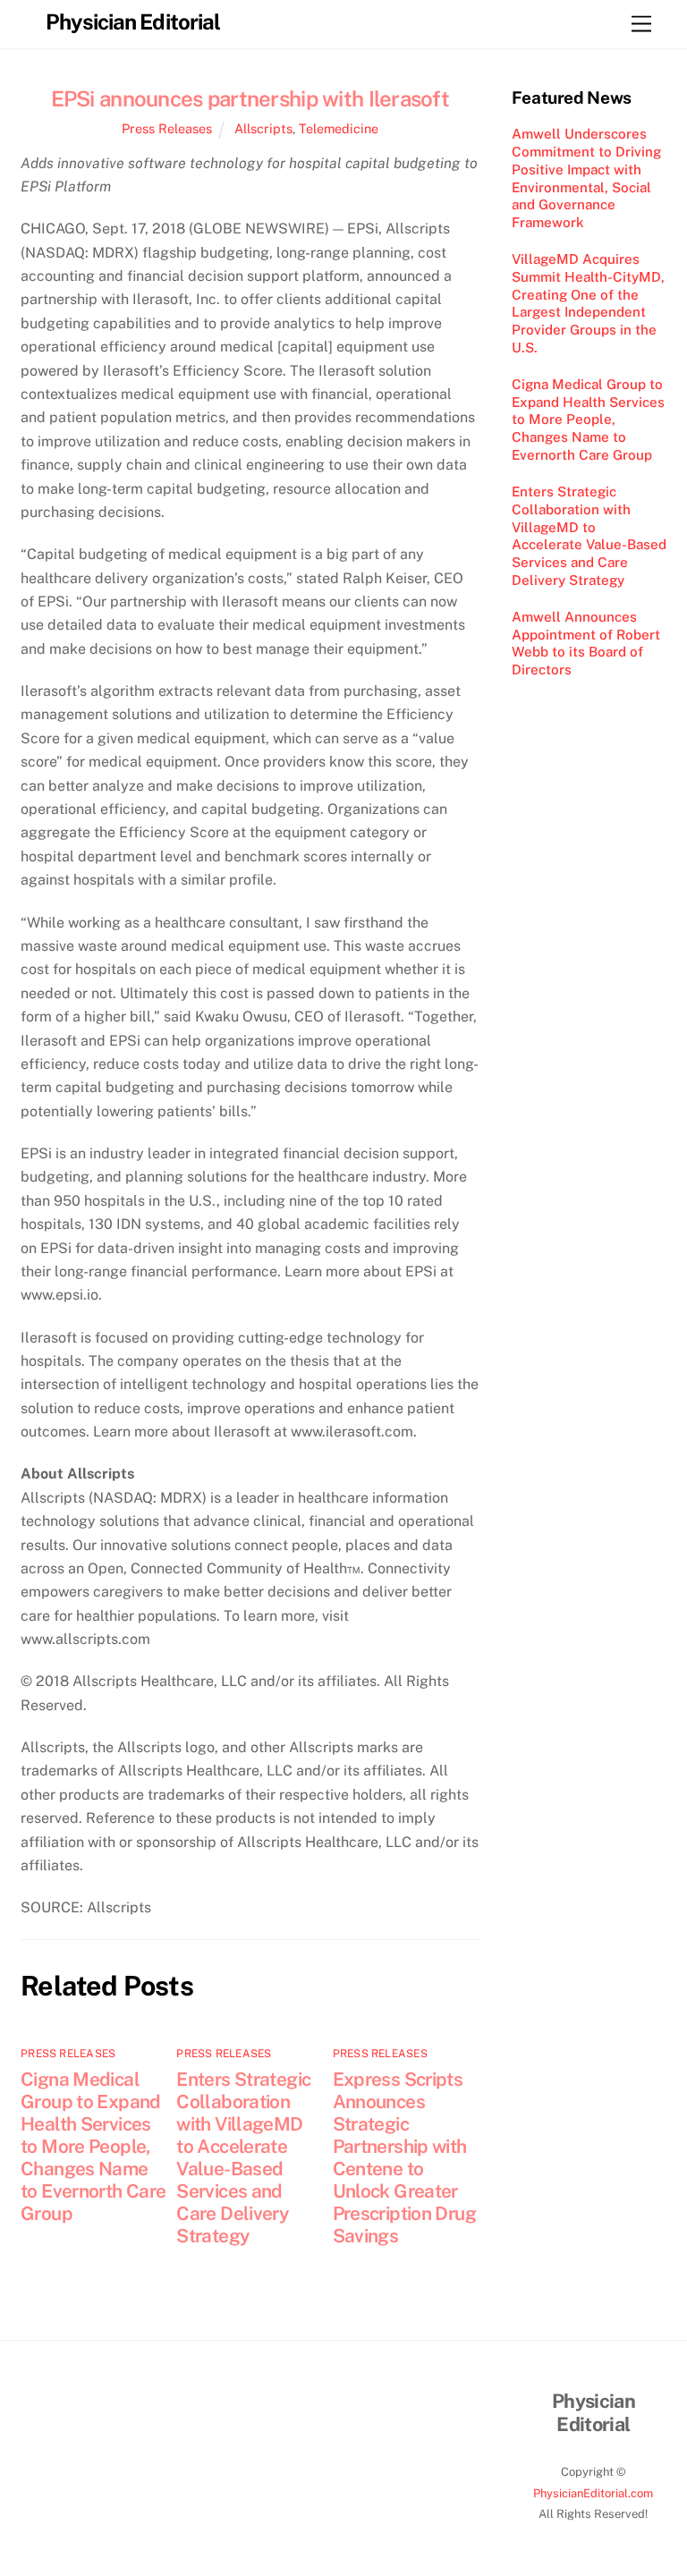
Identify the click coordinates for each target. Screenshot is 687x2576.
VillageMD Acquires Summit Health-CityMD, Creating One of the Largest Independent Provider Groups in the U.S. (588, 303)
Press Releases (167, 128)
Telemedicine (339, 128)
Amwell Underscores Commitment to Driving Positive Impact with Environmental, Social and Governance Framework (586, 178)
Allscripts (263, 128)
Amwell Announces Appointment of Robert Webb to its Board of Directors (586, 643)
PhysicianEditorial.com (593, 2493)
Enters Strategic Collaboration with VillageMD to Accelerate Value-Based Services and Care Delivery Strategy (243, 2157)
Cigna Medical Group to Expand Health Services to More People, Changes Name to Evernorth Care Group (93, 2146)
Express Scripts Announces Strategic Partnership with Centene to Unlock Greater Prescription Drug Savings (404, 2157)
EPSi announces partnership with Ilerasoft (250, 98)
